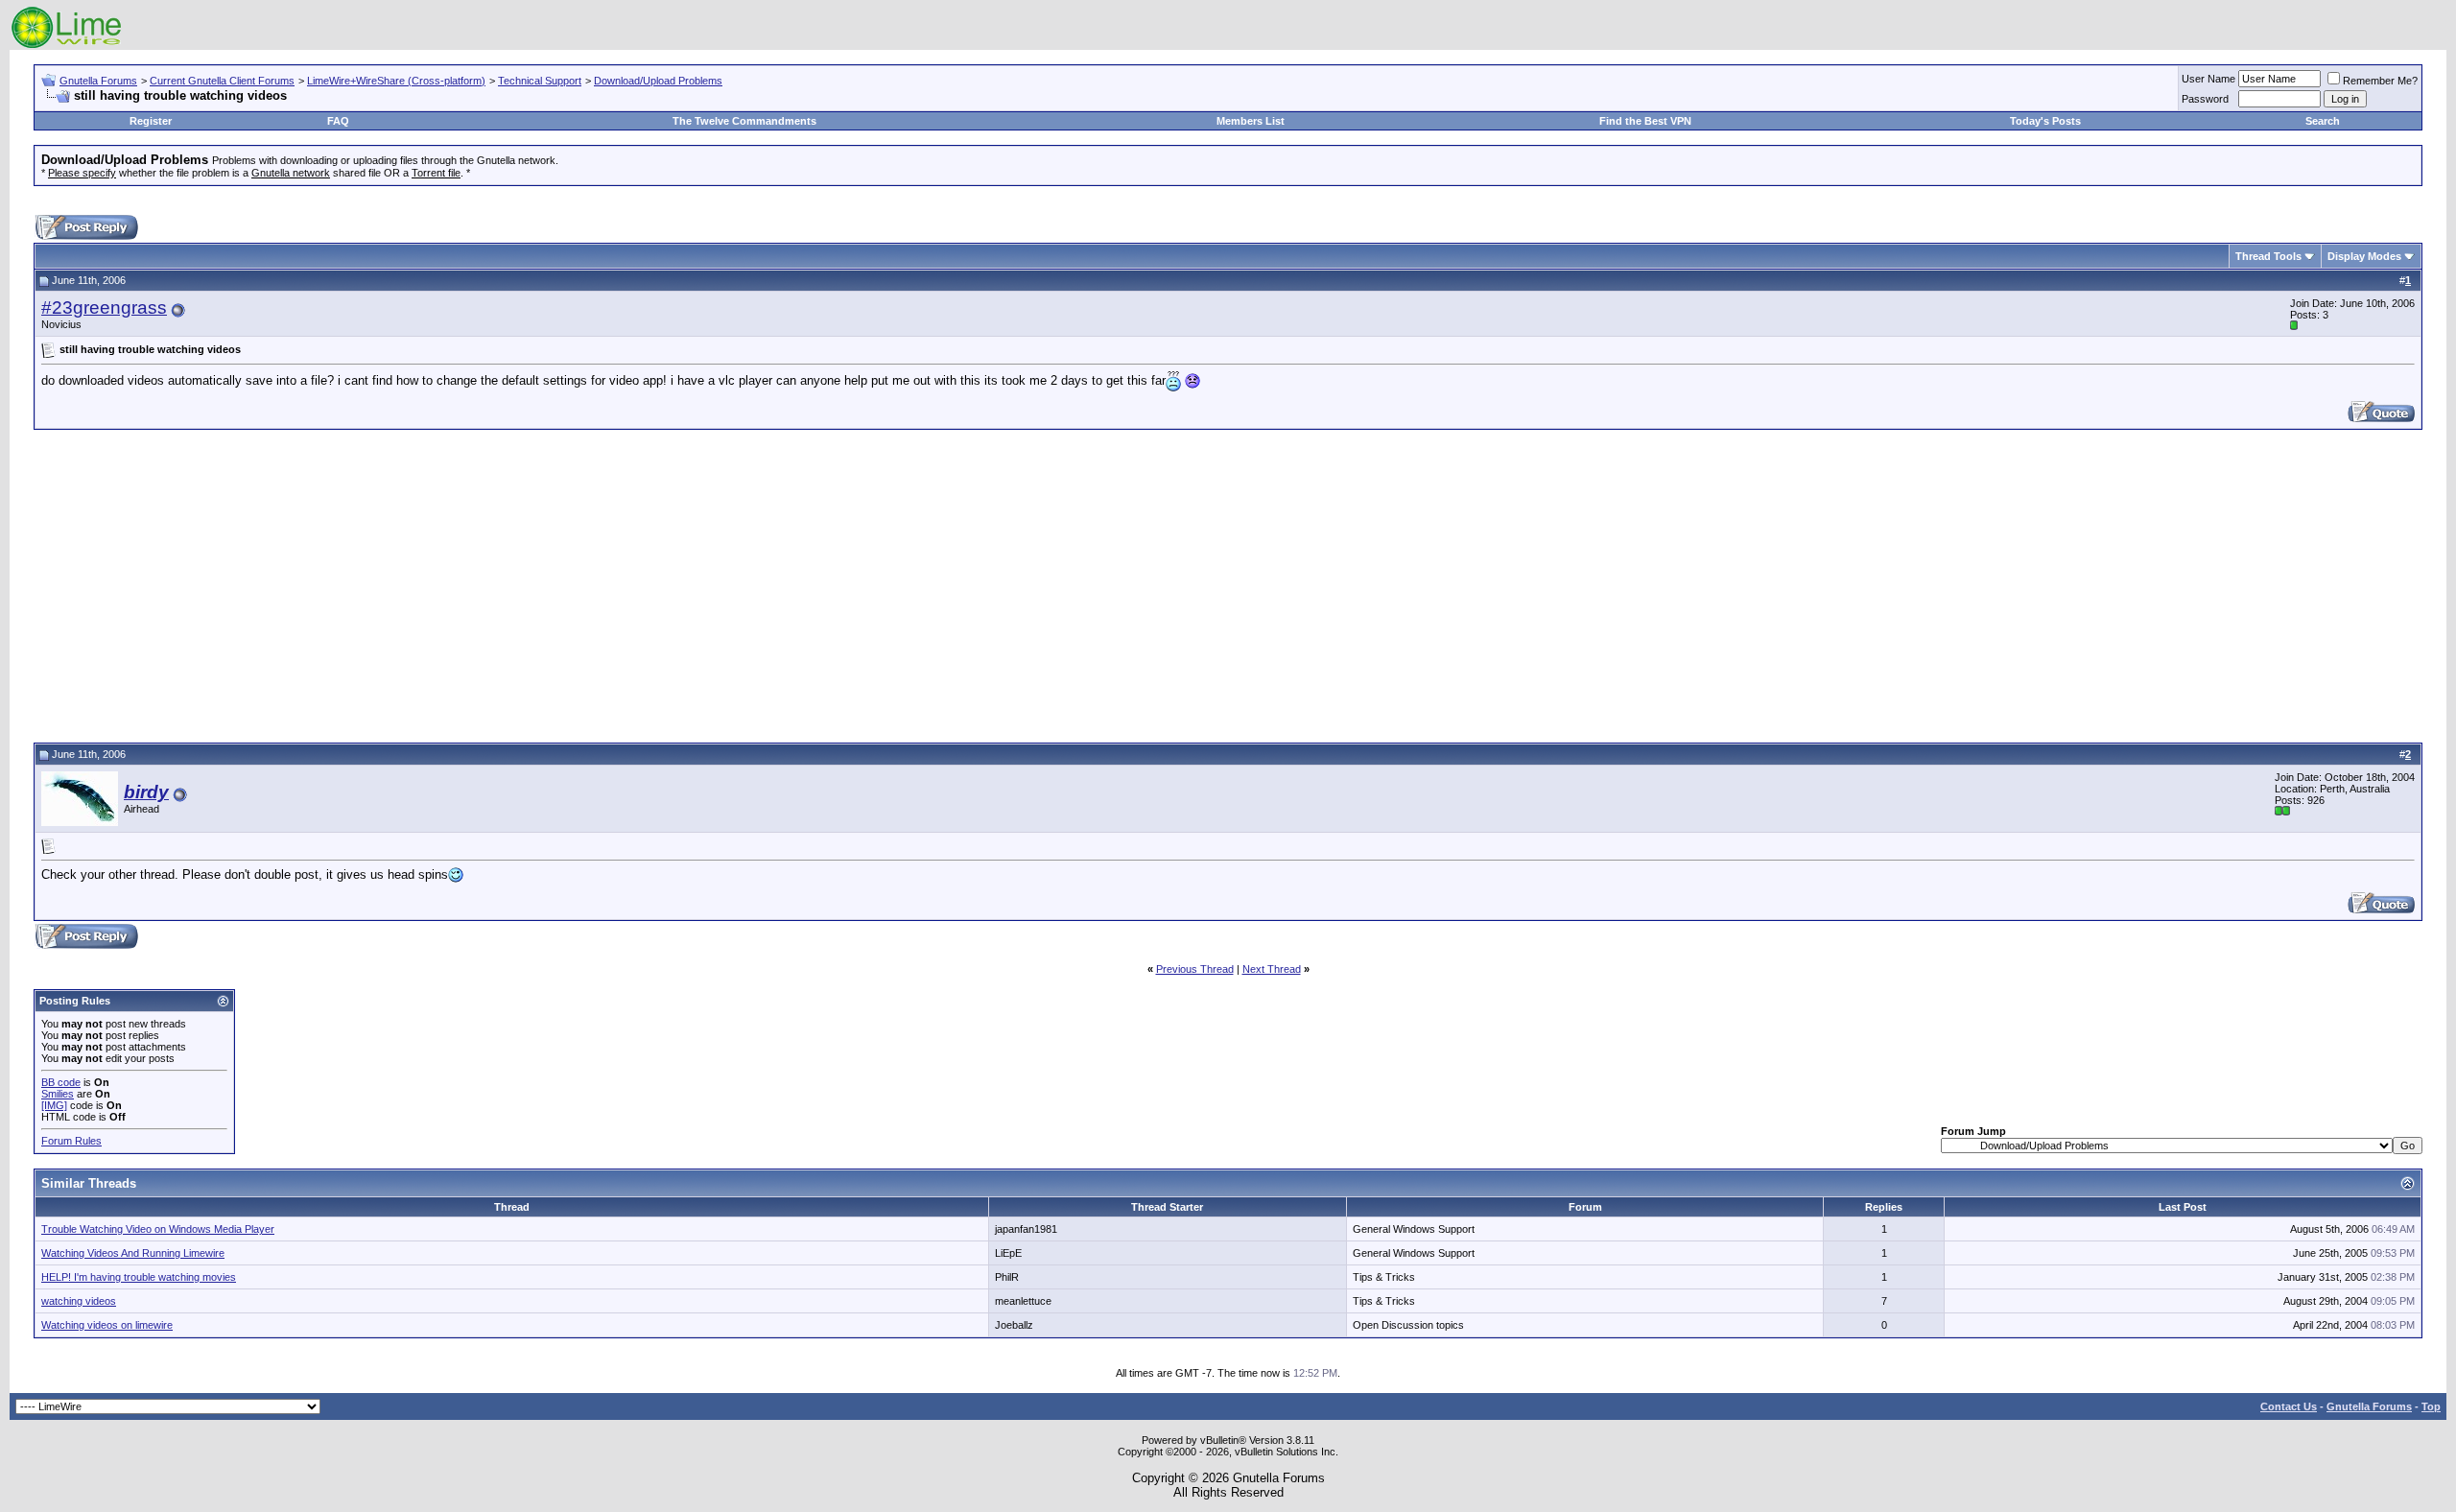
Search (2323, 121)
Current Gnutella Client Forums (222, 81)
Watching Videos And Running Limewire (133, 1253)
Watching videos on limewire (107, 1325)
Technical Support (540, 81)
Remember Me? (2380, 81)
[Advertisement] (1228, 583)
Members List (1251, 121)
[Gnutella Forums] (67, 46)
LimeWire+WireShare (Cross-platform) (396, 81)
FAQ (338, 121)
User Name (2208, 79)
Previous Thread (1195, 969)
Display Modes (2364, 256)
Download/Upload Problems (658, 81)
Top (2431, 1406)
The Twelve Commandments (744, 121)
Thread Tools (2268, 256)
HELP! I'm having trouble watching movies (139, 1277)
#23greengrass (104, 307)
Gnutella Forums (98, 81)
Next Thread (1272, 969)
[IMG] (54, 1105)
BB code (61, 1082)
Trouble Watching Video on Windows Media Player (158, 1229)
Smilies (58, 1094)
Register (151, 121)
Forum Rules (71, 1141)
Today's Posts (2045, 121)
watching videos (79, 1301)
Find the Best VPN (1645, 121)
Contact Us (2289, 1406)
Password (2205, 99)
